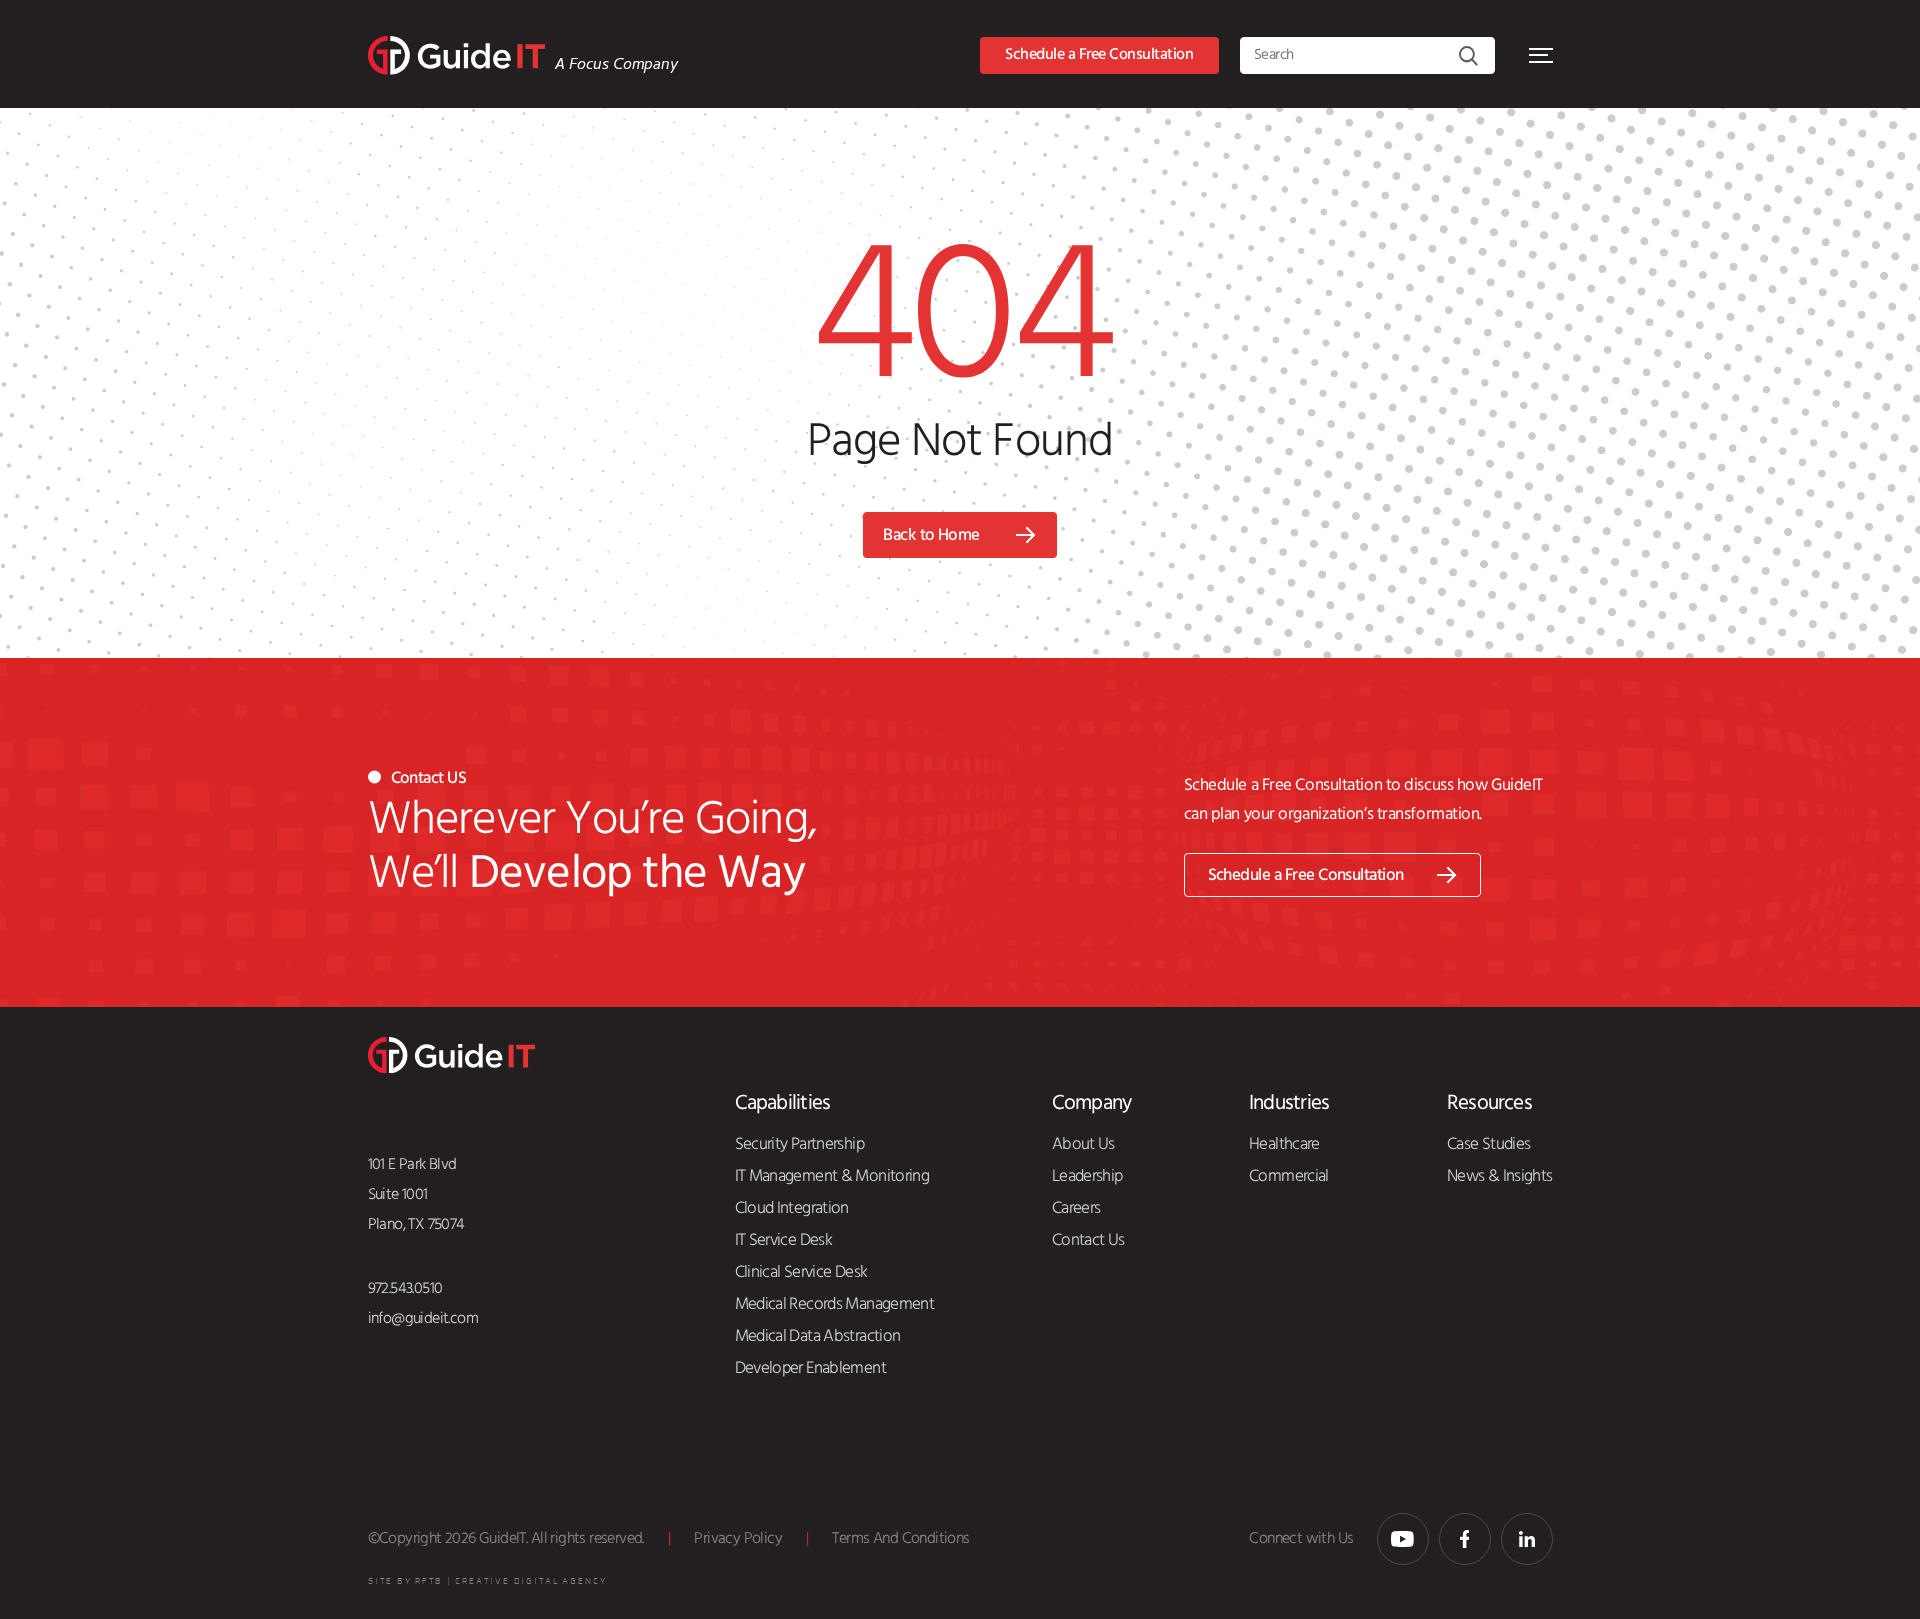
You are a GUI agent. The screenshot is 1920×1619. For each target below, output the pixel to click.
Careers (1076, 1208)
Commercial (1289, 1176)
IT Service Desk (784, 1240)
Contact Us (1088, 1240)
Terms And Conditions (900, 1538)
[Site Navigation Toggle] (1541, 55)
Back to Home (931, 535)
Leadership (1087, 1176)
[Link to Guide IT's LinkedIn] (1527, 1539)
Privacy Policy (738, 1538)
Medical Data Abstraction (818, 1336)
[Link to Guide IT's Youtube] (1403, 1539)
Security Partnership (799, 1144)
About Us (1083, 1144)
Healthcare (1284, 1144)
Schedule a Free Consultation (1099, 54)
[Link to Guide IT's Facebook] (1465, 1539)
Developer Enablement (810, 1368)
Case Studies (1488, 1144)
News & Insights (1500, 1176)
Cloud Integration (792, 1208)
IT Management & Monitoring (832, 1176)
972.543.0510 (405, 1288)
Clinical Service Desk (801, 1272)
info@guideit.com (423, 1318)
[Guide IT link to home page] (456, 55)
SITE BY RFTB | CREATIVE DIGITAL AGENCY (487, 1581)
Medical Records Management (835, 1304)
